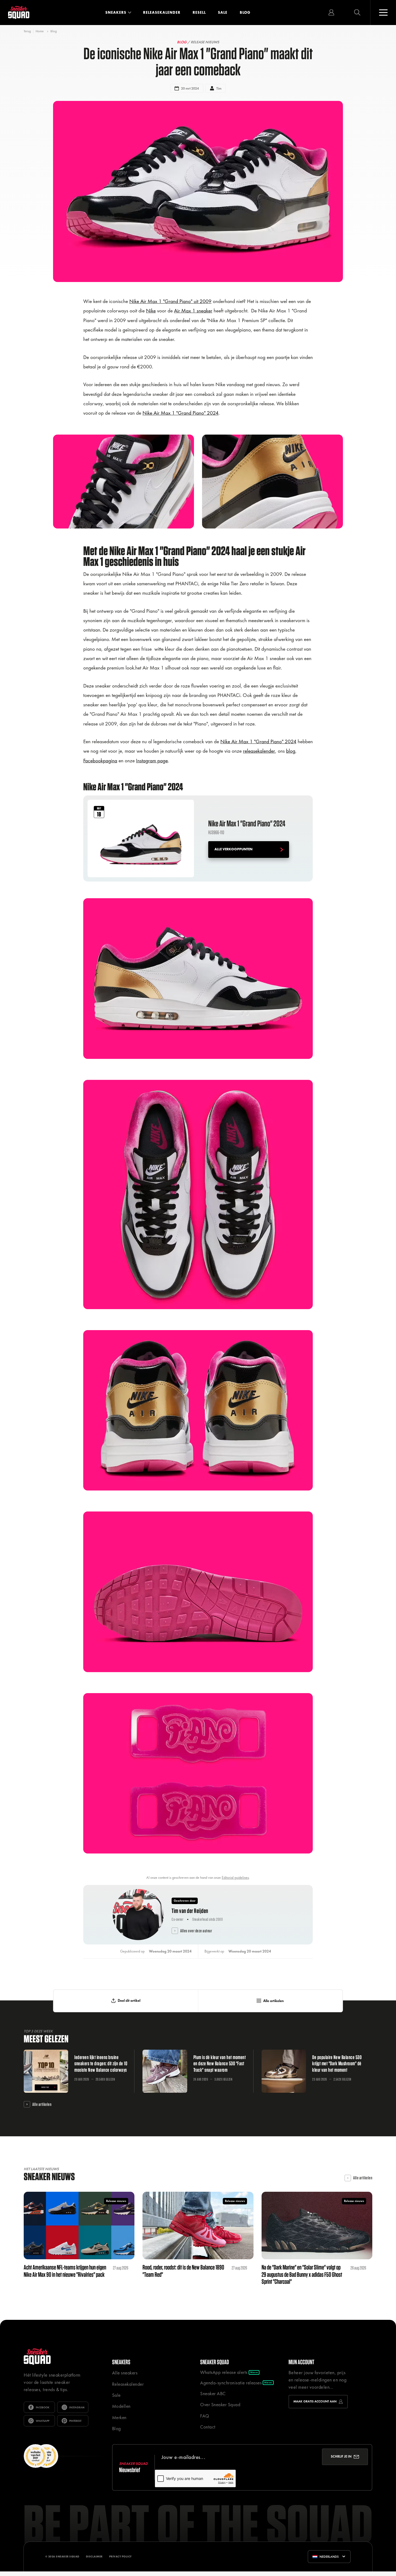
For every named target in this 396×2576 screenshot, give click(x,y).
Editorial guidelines (235, 1877)
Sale (223, 12)
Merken (119, 2418)
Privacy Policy (120, 2556)
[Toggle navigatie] (383, 13)
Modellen (121, 2406)
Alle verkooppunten (233, 849)
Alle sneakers (125, 2373)
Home (40, 31)
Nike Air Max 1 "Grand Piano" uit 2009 (170, 301)
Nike (151, 311)
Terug (27, 31)
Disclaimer (94, 2556)
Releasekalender (162, 12)
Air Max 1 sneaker (193, 311)
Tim (219, 88)
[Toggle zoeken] (357, 13)
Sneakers (116, 12)
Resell (199, 12)
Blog (245, 12)
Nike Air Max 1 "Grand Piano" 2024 (180, 413)
